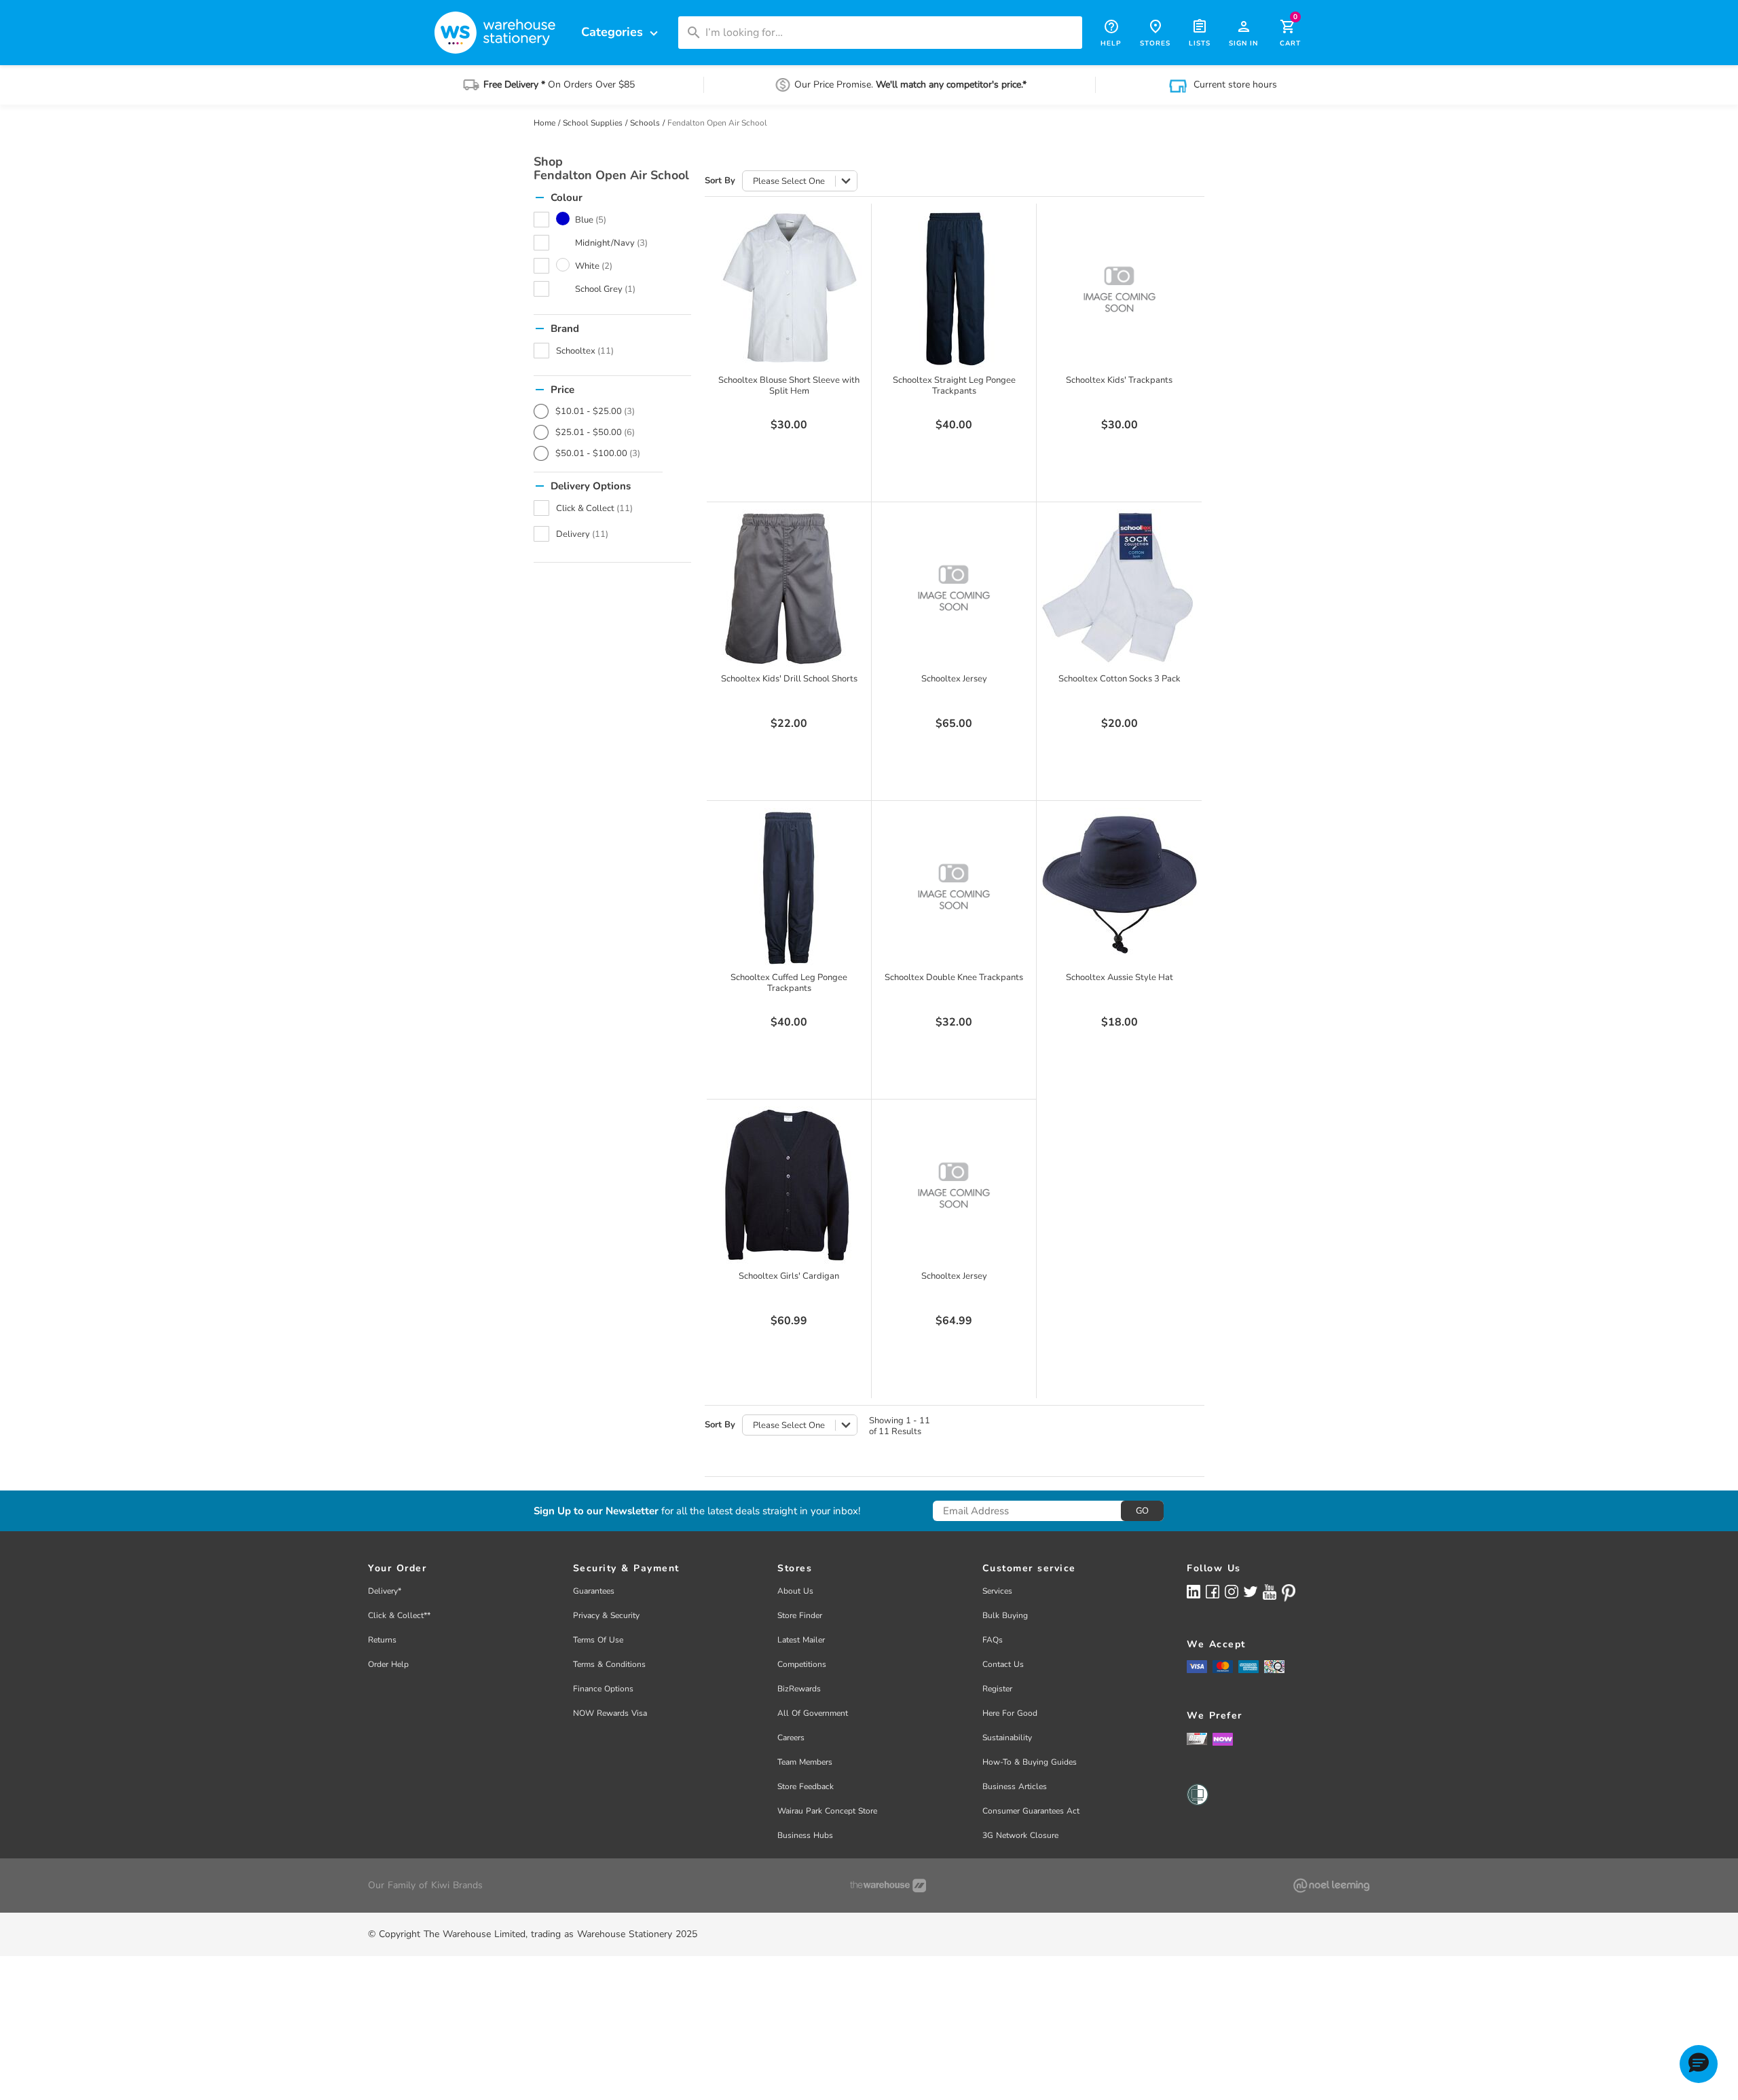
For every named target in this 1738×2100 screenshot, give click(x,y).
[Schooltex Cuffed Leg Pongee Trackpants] (789, 886)
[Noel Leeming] (1331, 1886)
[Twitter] (1251, 1591)
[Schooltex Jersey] (954, 588)
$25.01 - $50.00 (595, 432)
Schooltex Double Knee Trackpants (954, 977)
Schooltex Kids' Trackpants (1119, 380)
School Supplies (593, 123)
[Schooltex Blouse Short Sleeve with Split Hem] (789, 289)
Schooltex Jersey (954, 679)
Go (1142, 1511)
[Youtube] (1270, 1592)
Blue (591, 220)
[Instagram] (1232, 1591)
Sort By (720, 181)
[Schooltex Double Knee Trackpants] (954, 886)
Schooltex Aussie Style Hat (1120, 977)
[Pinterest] (1289, 1593)
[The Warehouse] (888, 1886)
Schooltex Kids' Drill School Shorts (789, 679)
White (594, 266)
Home (544, 123)
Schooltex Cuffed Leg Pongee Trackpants (789, 983)
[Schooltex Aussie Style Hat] (1120, 886)
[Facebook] (1213, 1591)
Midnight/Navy (611, 243)
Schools (645, 123)
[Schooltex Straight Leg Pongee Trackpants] (954, 289)
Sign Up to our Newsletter (596, 1511)
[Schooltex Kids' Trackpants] (1120, 289)
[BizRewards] (1197, 1738)
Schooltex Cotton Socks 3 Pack (1120, 679)
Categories (621, 32)
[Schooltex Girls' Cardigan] (789, 1185)
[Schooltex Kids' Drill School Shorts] (789, 588)
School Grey (605, 289)
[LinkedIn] (1194, 1591)
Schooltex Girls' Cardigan (789, 1276)
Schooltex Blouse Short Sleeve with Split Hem (789, 386)
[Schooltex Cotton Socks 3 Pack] (1120, 588)
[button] (1699, 2064)
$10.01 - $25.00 (595, 411)
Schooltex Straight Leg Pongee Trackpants (954, 386)
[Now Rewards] (1223, 1739)
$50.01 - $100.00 (598, 453)
